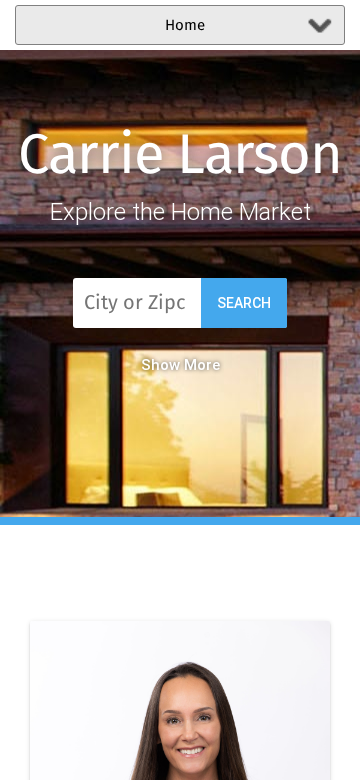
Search (244, 303)
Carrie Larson (179, 157)
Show (160, 365)
